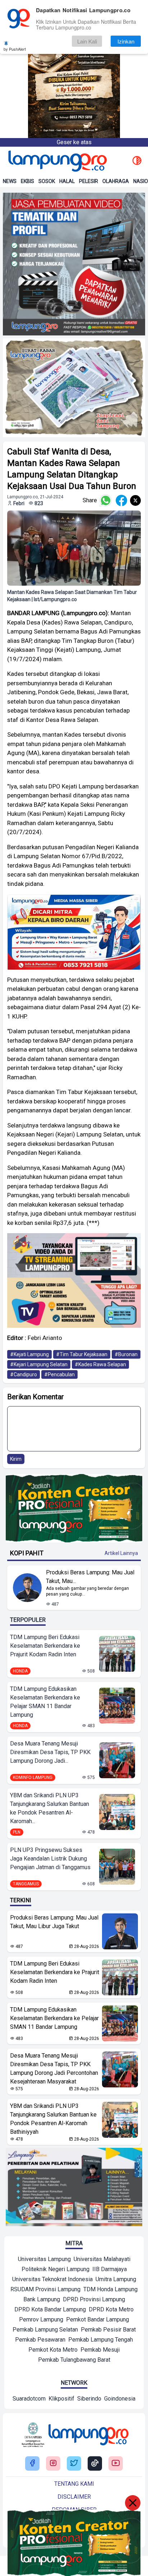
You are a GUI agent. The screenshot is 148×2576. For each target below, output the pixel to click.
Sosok (47, 181)
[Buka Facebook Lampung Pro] (32, 2464)
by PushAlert (15, 49)
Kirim (16, 1459)
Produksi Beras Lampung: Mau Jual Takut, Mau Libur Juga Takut (54, 1922)
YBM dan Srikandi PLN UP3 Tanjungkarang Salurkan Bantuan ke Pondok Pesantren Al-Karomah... (50, 1808)
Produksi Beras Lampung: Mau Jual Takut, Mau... (90, 1577)
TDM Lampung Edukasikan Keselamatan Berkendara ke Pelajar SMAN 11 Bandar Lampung (45, 1702)
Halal (67, 181)
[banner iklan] (74, 264)
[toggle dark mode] (137, 161)
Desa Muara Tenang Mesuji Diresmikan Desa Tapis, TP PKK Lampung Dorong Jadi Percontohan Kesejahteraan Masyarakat (54, 2069)
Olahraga (116, 181)
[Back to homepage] (57, 161)
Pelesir (89, 181)
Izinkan (126, 41)
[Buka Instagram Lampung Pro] (53, 2464)
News (10, 181)
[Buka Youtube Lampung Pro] (116, 2464)
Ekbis (27, 181)
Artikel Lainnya (121, 1553)
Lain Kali (87, 41)
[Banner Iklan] (74, 69)
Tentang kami (74, 2484)
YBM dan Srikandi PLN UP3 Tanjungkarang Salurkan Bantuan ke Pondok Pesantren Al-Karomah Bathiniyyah (53, 2119)
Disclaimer (74, 2497)
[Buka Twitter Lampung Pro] (74, 2464)
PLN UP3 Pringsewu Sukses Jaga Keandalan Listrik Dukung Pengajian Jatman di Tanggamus (50, 1859)
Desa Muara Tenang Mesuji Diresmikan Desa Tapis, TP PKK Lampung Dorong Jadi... (50, 1752)
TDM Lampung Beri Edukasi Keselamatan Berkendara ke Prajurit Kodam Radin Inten (45, 1646)
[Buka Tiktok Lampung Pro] (95, 2464)
